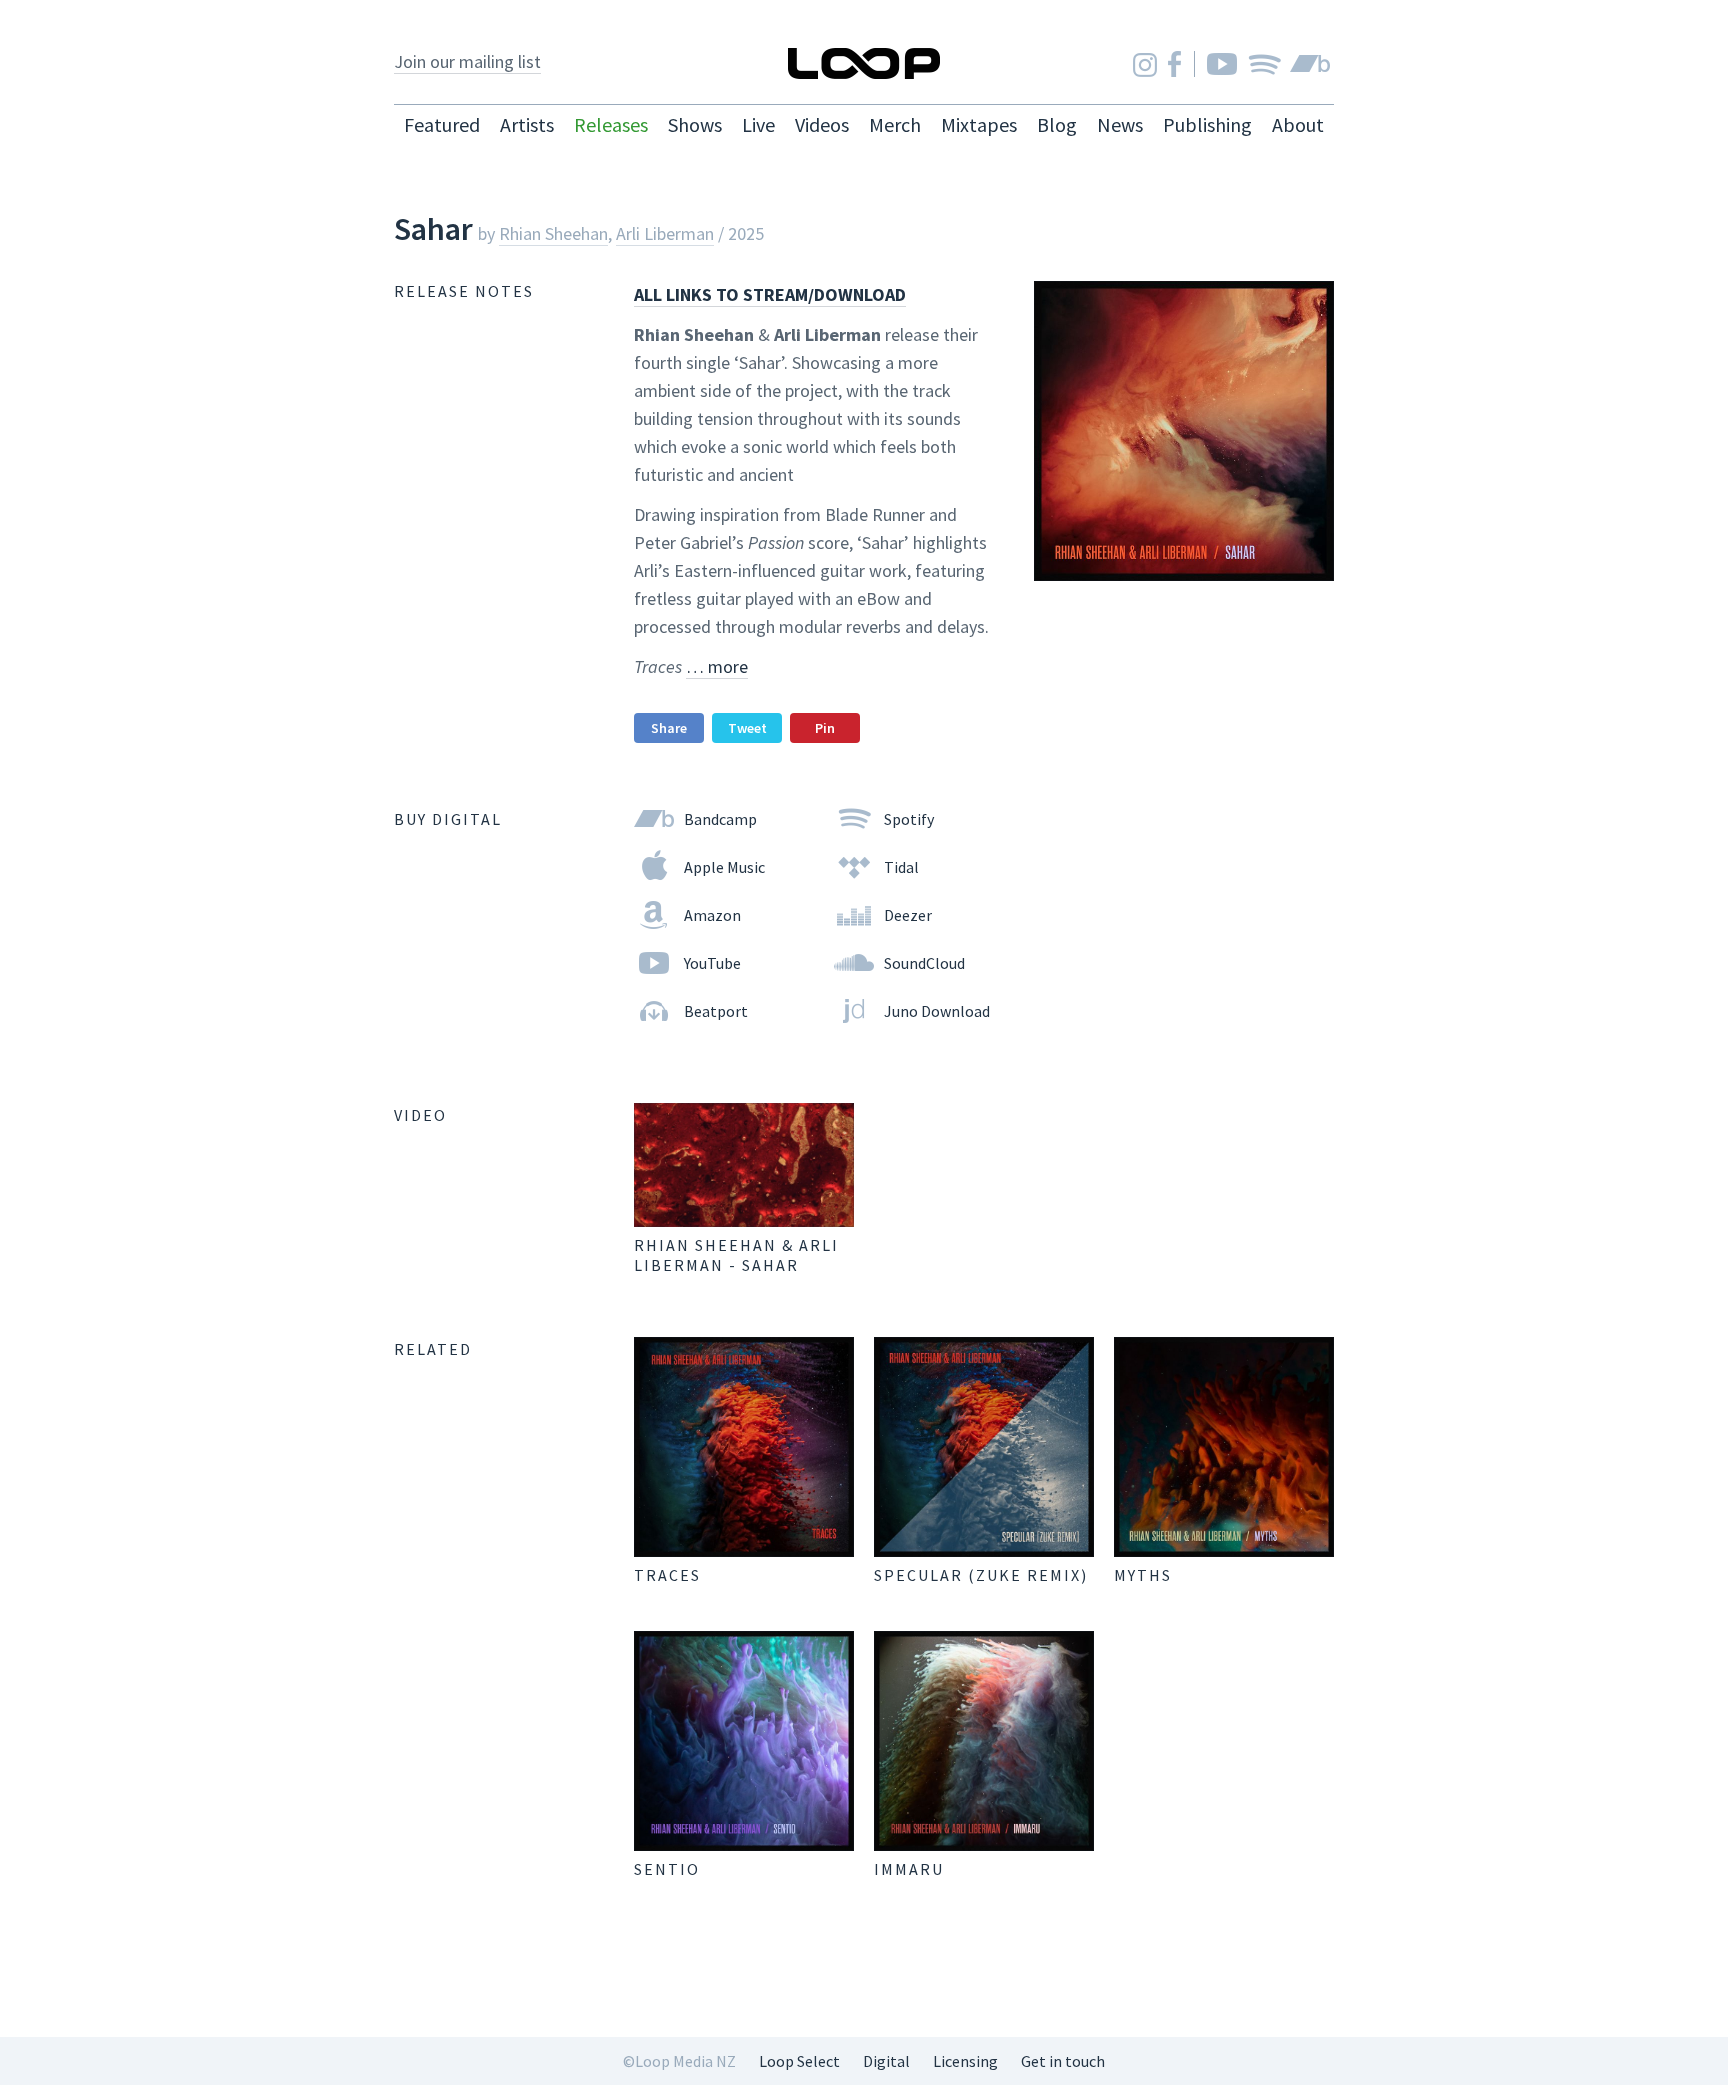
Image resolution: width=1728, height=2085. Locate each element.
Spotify (1264, 64)
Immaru (909, 1869)
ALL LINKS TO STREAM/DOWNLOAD (770, 294)
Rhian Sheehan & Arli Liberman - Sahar (736, 1255)
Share (669, 728)
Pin (825, 728)
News (1120, 124)
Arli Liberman (665, 233)
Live (758, 124)
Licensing (965, 2061)
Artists (527, 124)
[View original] (744, 1165)
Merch (895, 124)
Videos (822, 124)
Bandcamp (1310, 64)
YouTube (1222, 64)
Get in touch (1063, 2061)
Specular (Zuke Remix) (981, 1575)
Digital (886, 2061)
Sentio (667, 1869)
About (1298, 124)
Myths (1143, 1575)
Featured (442, 124)
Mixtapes (979, 124)
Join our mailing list (467, 61)
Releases (611, 124)
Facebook (1174, 64)
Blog (1057, 124)
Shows (695, 124)
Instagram (1145, 65)
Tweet (747, 728)
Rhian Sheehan (553, 233)
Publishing (1207, 124)
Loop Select (799, 2061)
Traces (667, 1575)
